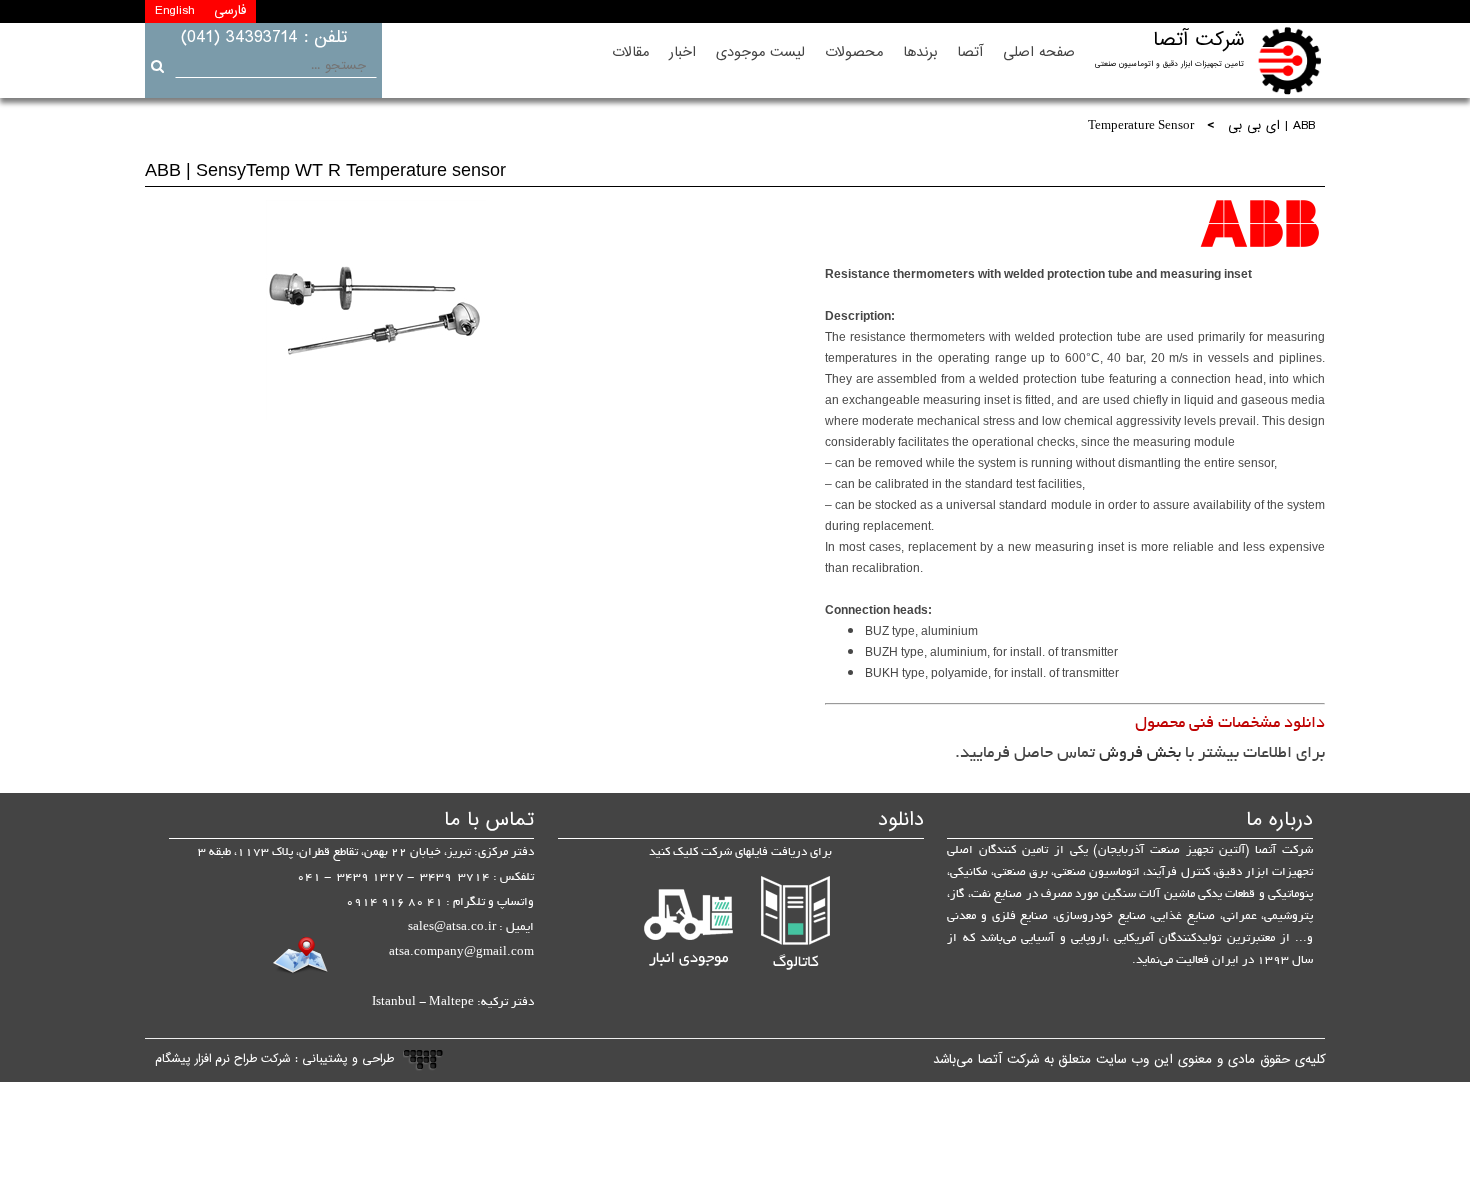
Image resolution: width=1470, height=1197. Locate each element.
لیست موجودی (760, 52)
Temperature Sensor (1141, 126)
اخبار (682, 52)
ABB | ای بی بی (1271, 127)
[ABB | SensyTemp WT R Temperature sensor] (376, 310)
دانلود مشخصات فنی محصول (1230, 724)
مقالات (630, 52)
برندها (920, 52)
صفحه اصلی (1039, 52)
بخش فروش (1140, 754)
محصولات (854, 52)
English (174, 11)
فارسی (230, 11)
